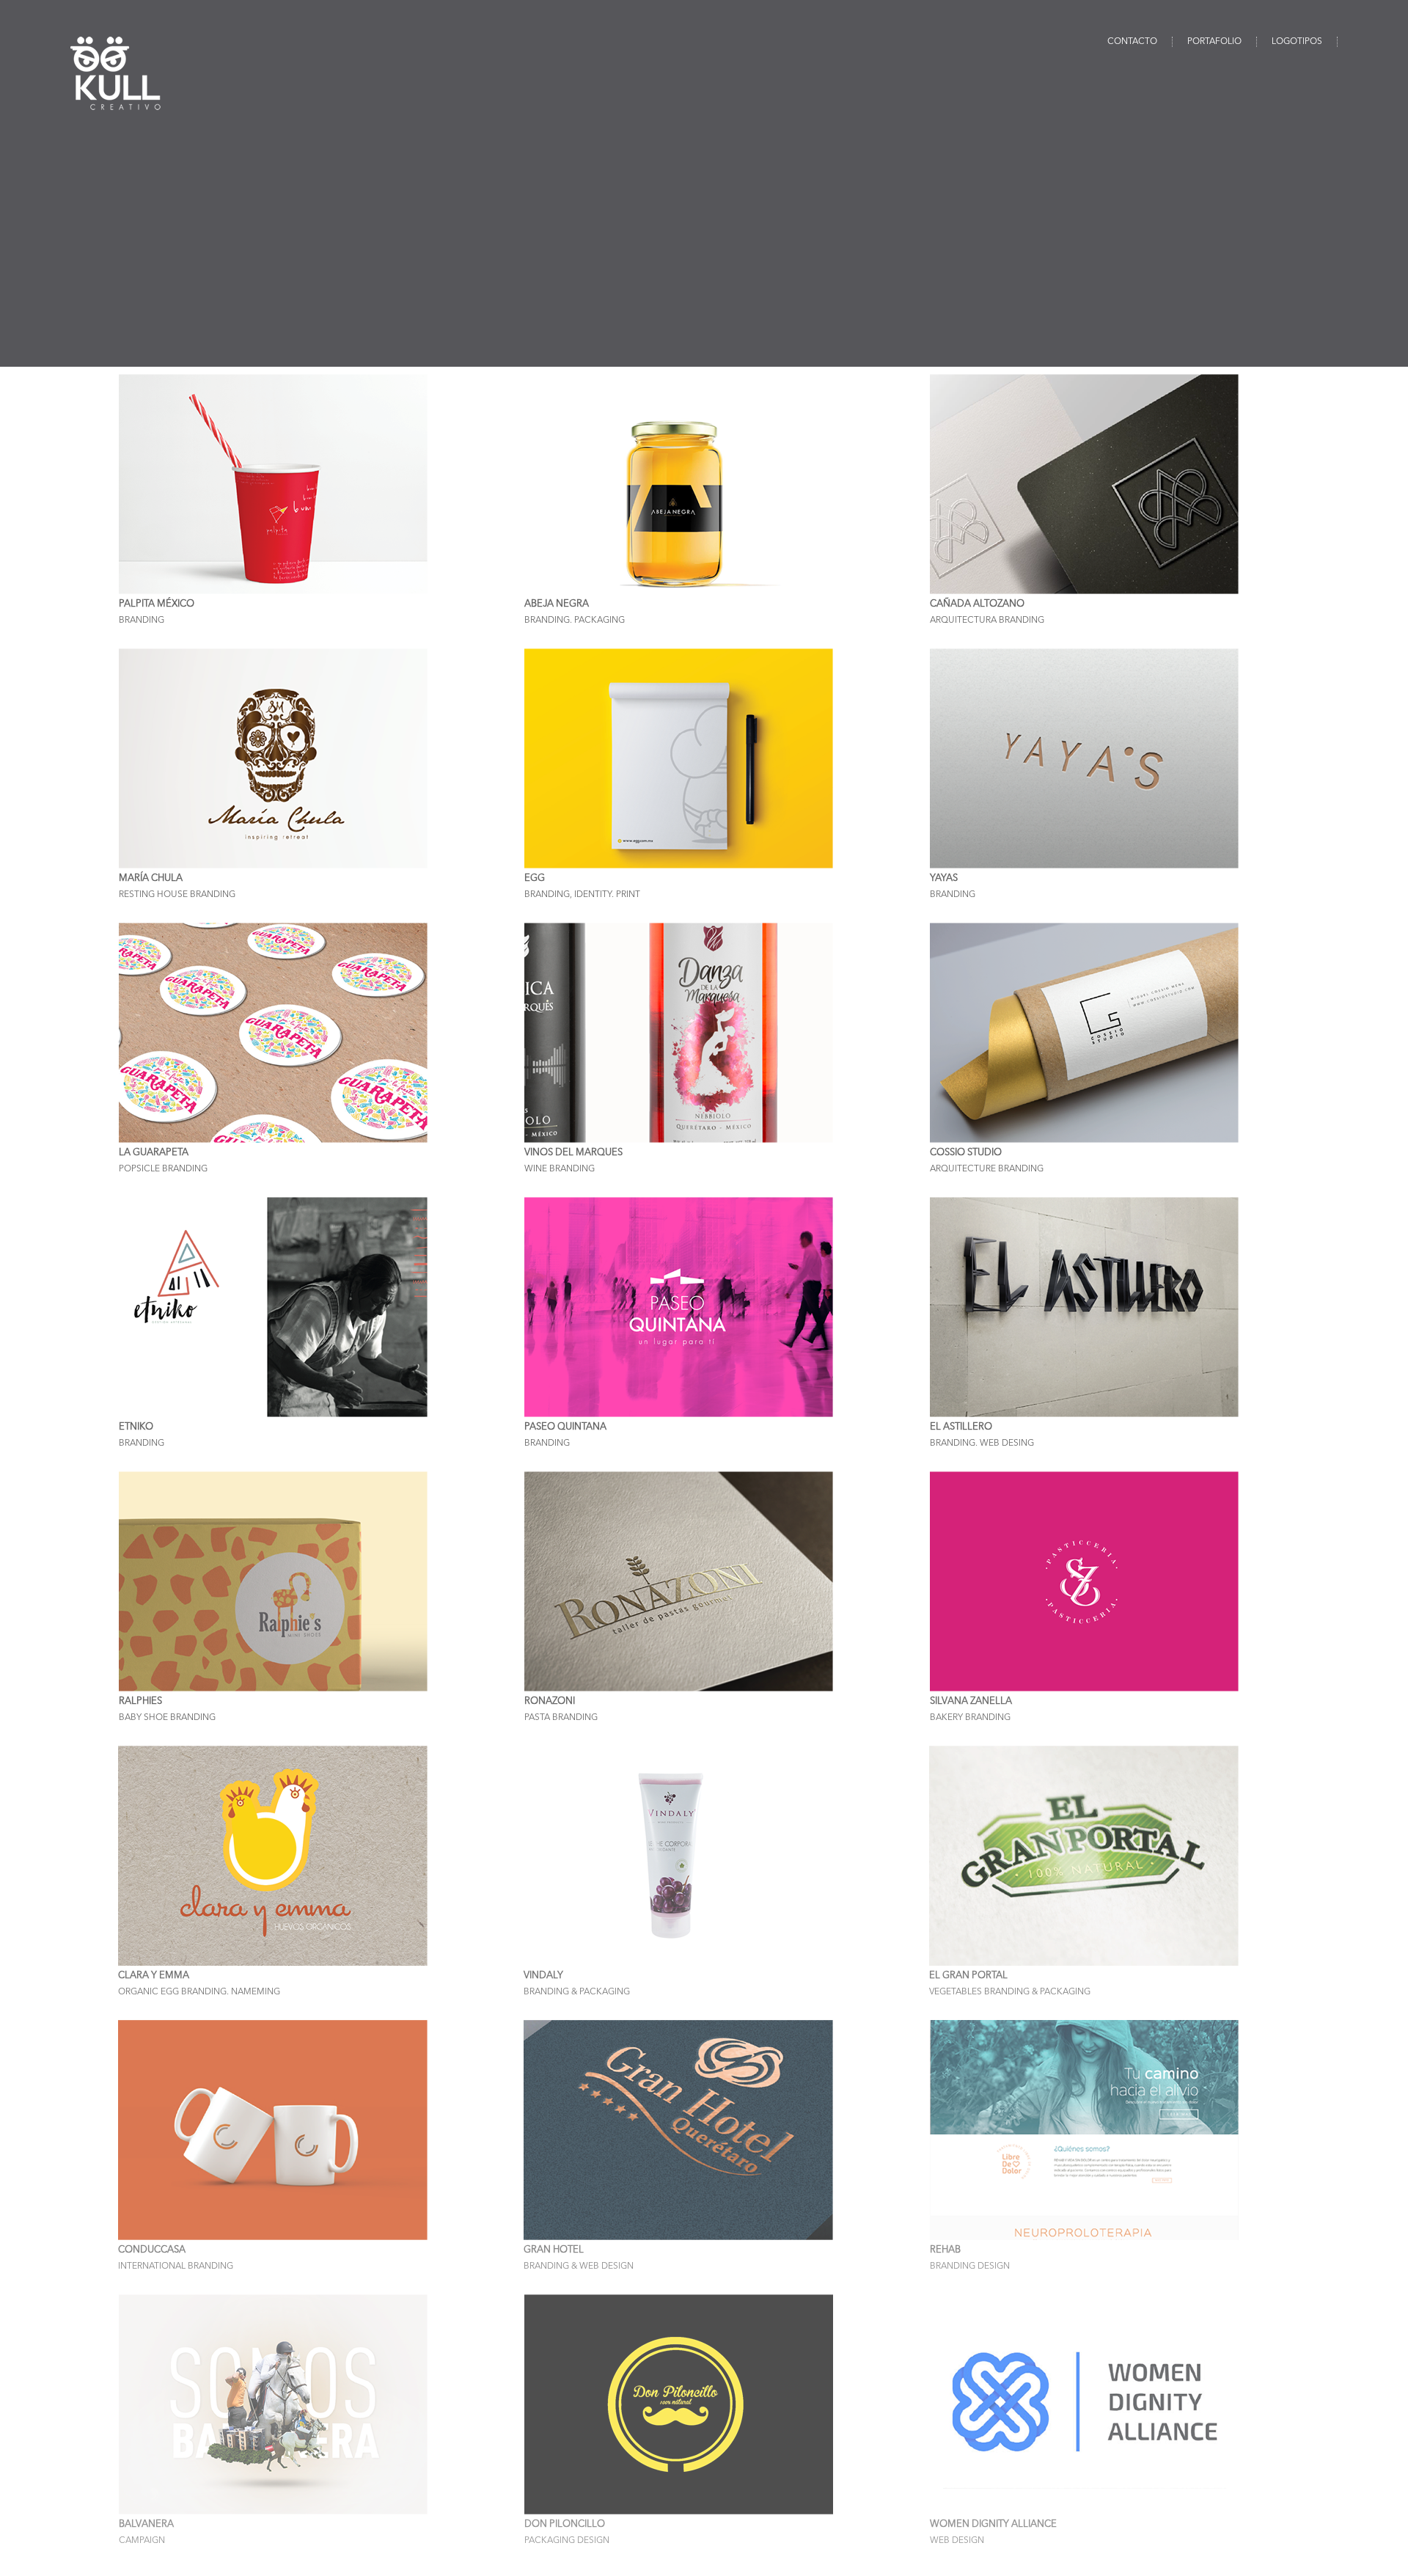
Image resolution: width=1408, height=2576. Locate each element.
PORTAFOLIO (1214, 42)
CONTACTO (1132, 42)
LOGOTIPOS (1297, 42)
